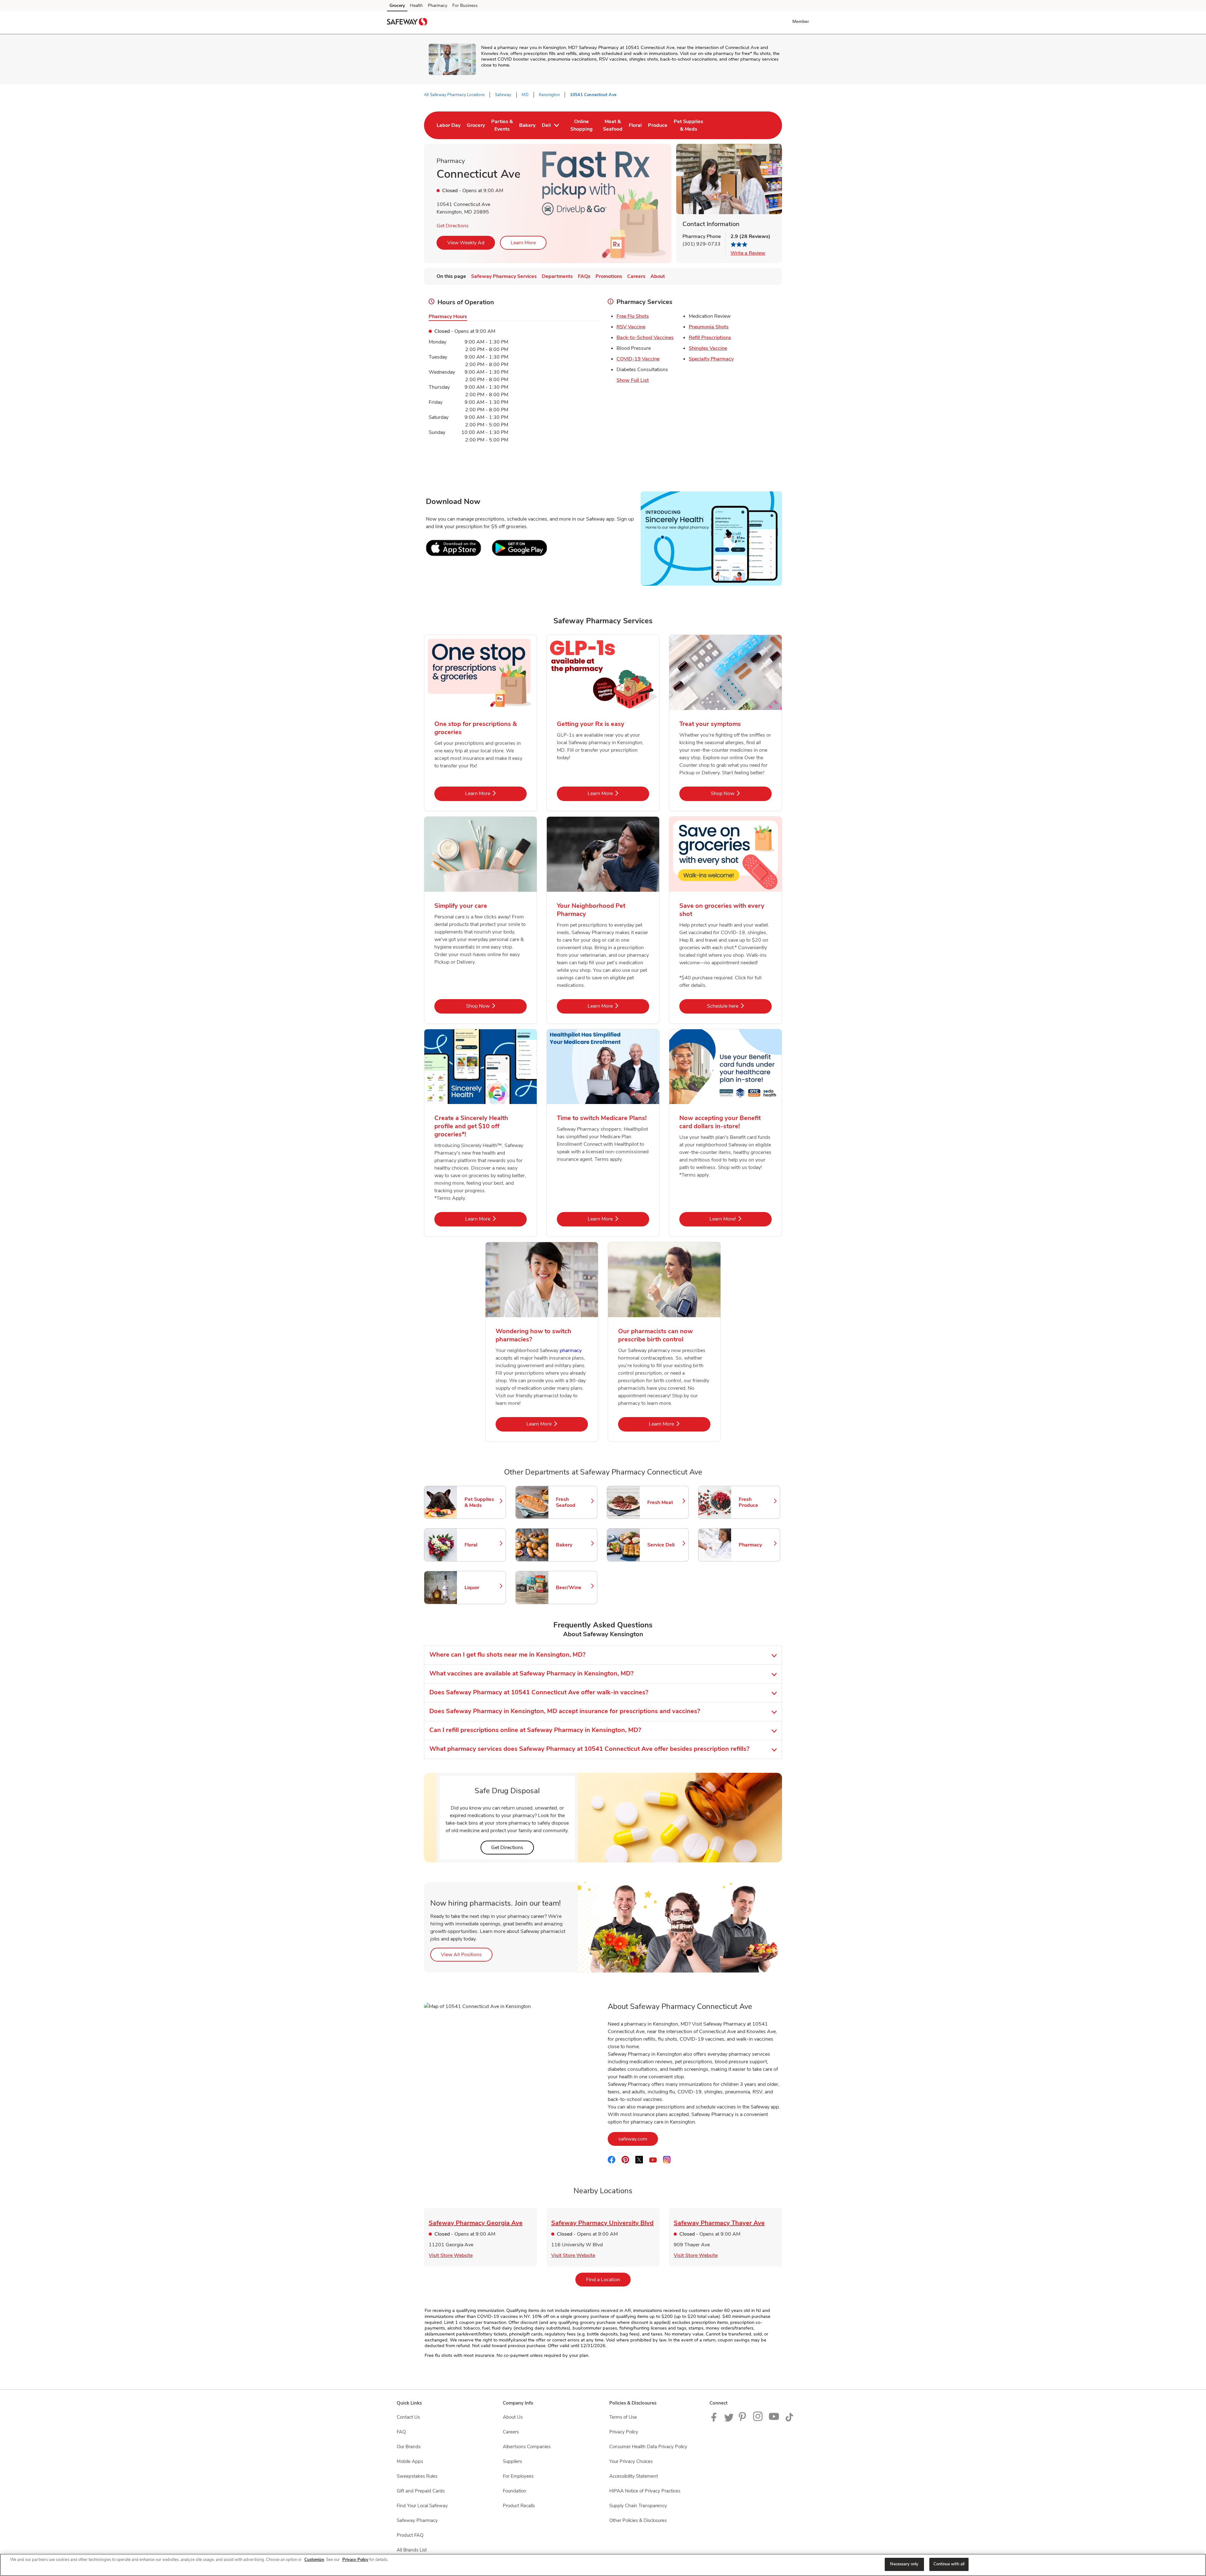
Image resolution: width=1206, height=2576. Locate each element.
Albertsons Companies (527, 2447)
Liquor (482, 1588)
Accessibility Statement (634, 2476)
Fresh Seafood (573, 1502)
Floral (482, 1545)
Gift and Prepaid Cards (421, 2491)
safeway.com (638, 2139)
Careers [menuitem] (636, 276)
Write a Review (748, 253)
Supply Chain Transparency (638, 2506)
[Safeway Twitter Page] (729, 2420)
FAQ (401, 2432)
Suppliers (512, 2461)
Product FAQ (410, 2535)
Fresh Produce (756, 1502)
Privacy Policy (624, 2432)
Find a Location (608, 2279)
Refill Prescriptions (710, 338)
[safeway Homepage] (407, 23)
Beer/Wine (573, 1588)
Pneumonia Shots (709, 327)
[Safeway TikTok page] (789, 2420)
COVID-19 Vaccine (638, 359)
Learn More (523, 243)
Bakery (573, 1545)
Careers (511, 2432)
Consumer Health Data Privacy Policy (648, 2447)
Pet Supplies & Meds (482, 1502)
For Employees (518, 2476)
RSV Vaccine (631, 327)
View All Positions (467, 1954)
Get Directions (453, 226)
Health (416, 5)
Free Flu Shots (633, 316)
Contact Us (408, 2417)
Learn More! (741, 1219)
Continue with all (949, 2564)
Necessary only (904, 2564)
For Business (465, 5)
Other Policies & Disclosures (638, 2520)
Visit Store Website (451, 2255)
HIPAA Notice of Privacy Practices (645, 2491)
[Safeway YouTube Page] (774, 2420)
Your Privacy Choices (631, 2461)
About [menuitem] (658, 276)
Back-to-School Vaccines (645, 338)
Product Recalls (519, 2506)
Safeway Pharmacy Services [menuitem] (504, 276)
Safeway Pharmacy (417, 2520)
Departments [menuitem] (557, 276)
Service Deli (665, 1545)
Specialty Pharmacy (711, 359)
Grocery (397, 5)
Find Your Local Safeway (422, 2506)
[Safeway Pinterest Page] (743, 2420)
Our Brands (409, 2447)
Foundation (515, 2491)
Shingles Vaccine (708, 348)
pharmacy (571, 1350)
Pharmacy (437, 5)
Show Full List (633, 380)
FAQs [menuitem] (584, 276)
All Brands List (412, 2550)
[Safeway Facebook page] (715, 2420)
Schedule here (739, 1006)
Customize (314, 2560)
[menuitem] (448, 125)
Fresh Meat (665, 1502)
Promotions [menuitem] (609, 276)
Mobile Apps (410, 2461)
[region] (603, 2565)
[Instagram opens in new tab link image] (758, 2420)
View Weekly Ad (466, 243)
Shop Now (741, 793)
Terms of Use (623, 2417)
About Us (513, 2417)
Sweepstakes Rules (417, 2476)
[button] (802, 21)
